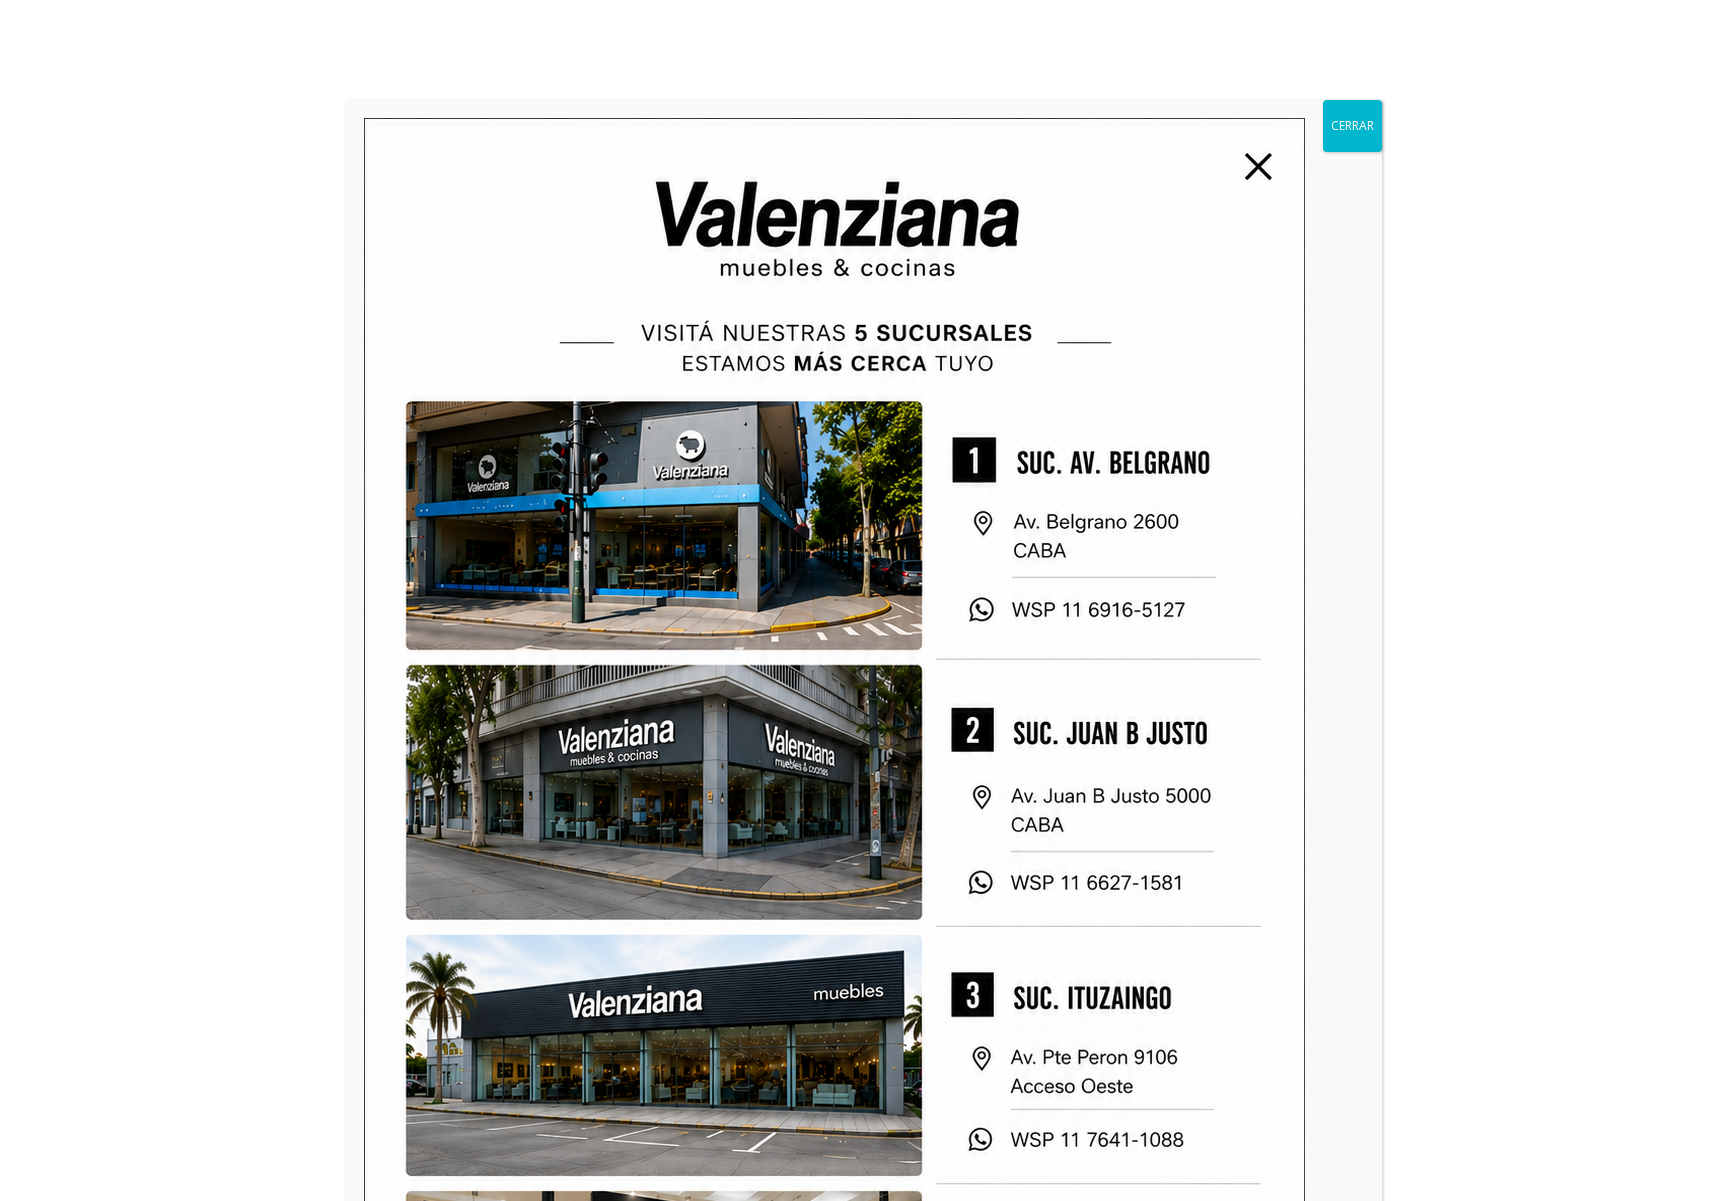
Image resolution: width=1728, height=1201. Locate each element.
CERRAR (1352, 125)
